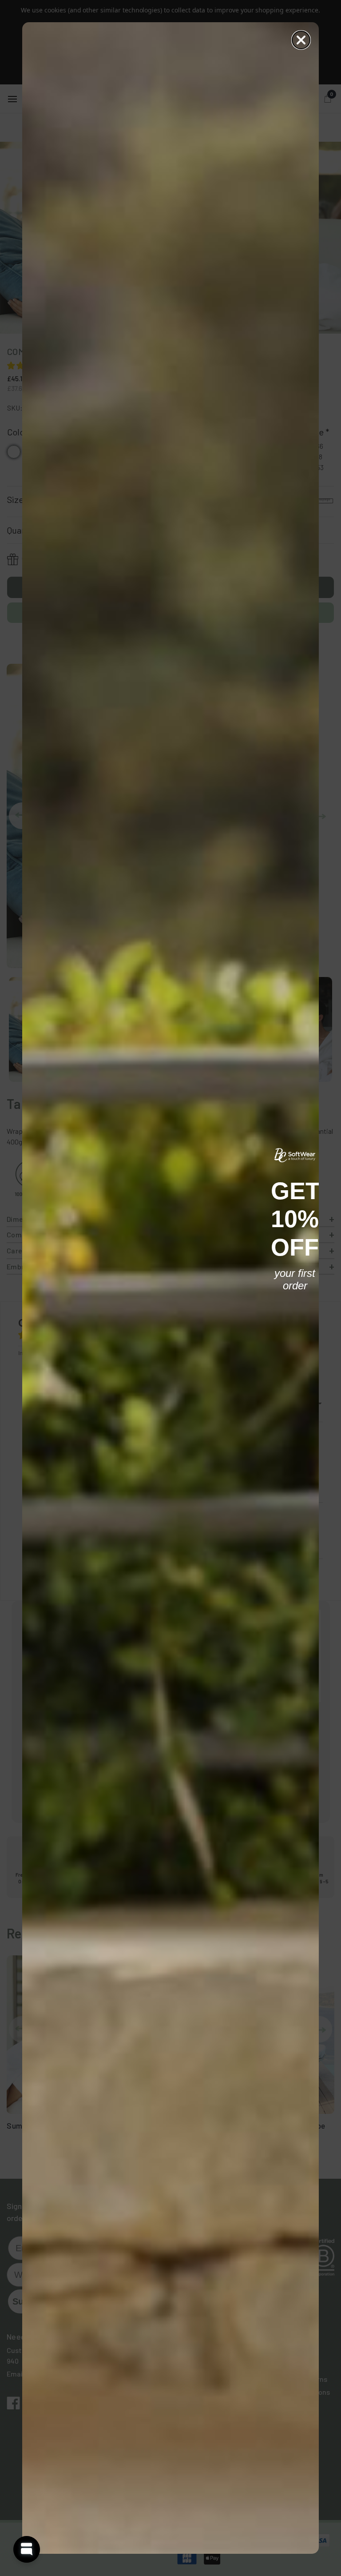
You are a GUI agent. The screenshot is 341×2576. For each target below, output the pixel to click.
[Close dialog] (301, 40)
